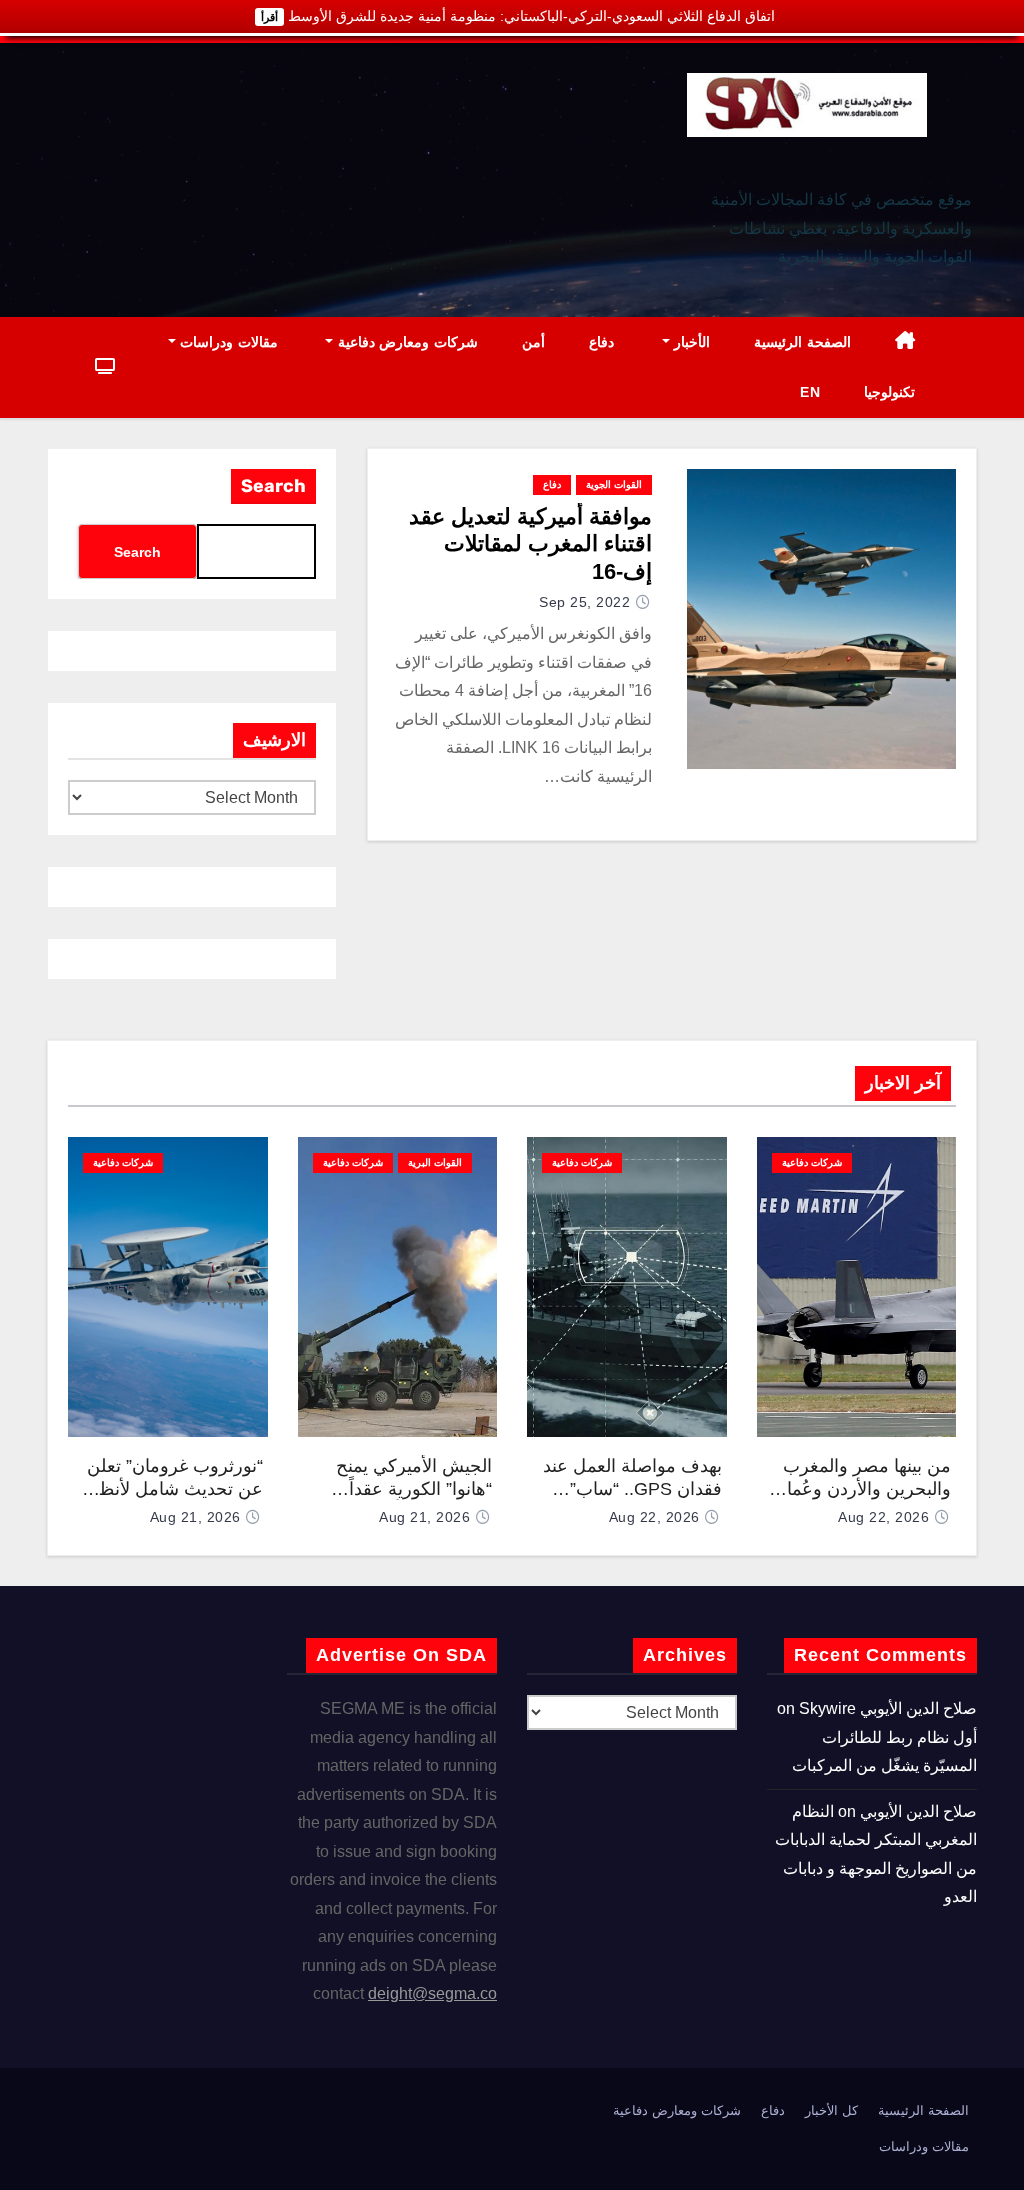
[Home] (905, 342)
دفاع (601, 342)
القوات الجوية (614, 484)
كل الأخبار (831, 2110)
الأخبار (690, 342)
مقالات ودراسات (227, 342)
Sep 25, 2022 (584, 602)
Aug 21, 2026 (424, 1517)
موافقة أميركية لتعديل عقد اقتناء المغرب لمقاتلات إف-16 (530, 544)
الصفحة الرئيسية (802, 342)
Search (273, 486)
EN (810, 392)
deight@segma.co (432, 1993)
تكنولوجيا (889, 392)
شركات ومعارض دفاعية (405, 342)
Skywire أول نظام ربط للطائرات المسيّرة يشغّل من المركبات (884, 1737)
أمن (533, 342)
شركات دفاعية (812, 1162)
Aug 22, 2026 (883, 1517)
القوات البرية (435, 1162)
